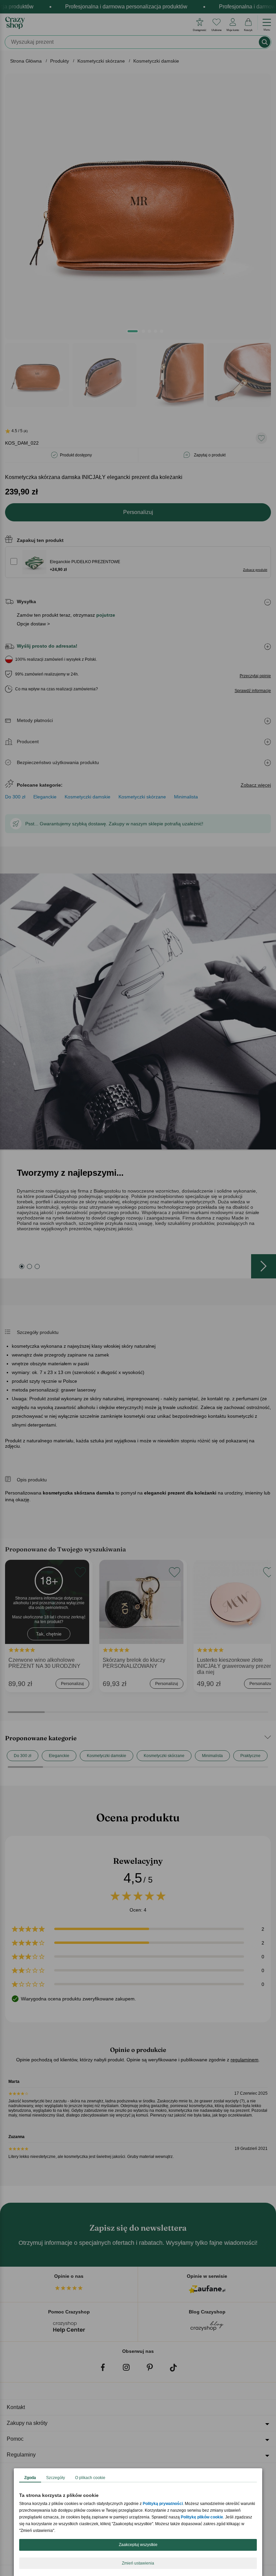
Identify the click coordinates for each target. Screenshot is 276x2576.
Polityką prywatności (163, 2504)
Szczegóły (56, 2478)
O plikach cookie (90, 2478)
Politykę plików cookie (202, 2517)
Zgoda (30, 2478)
